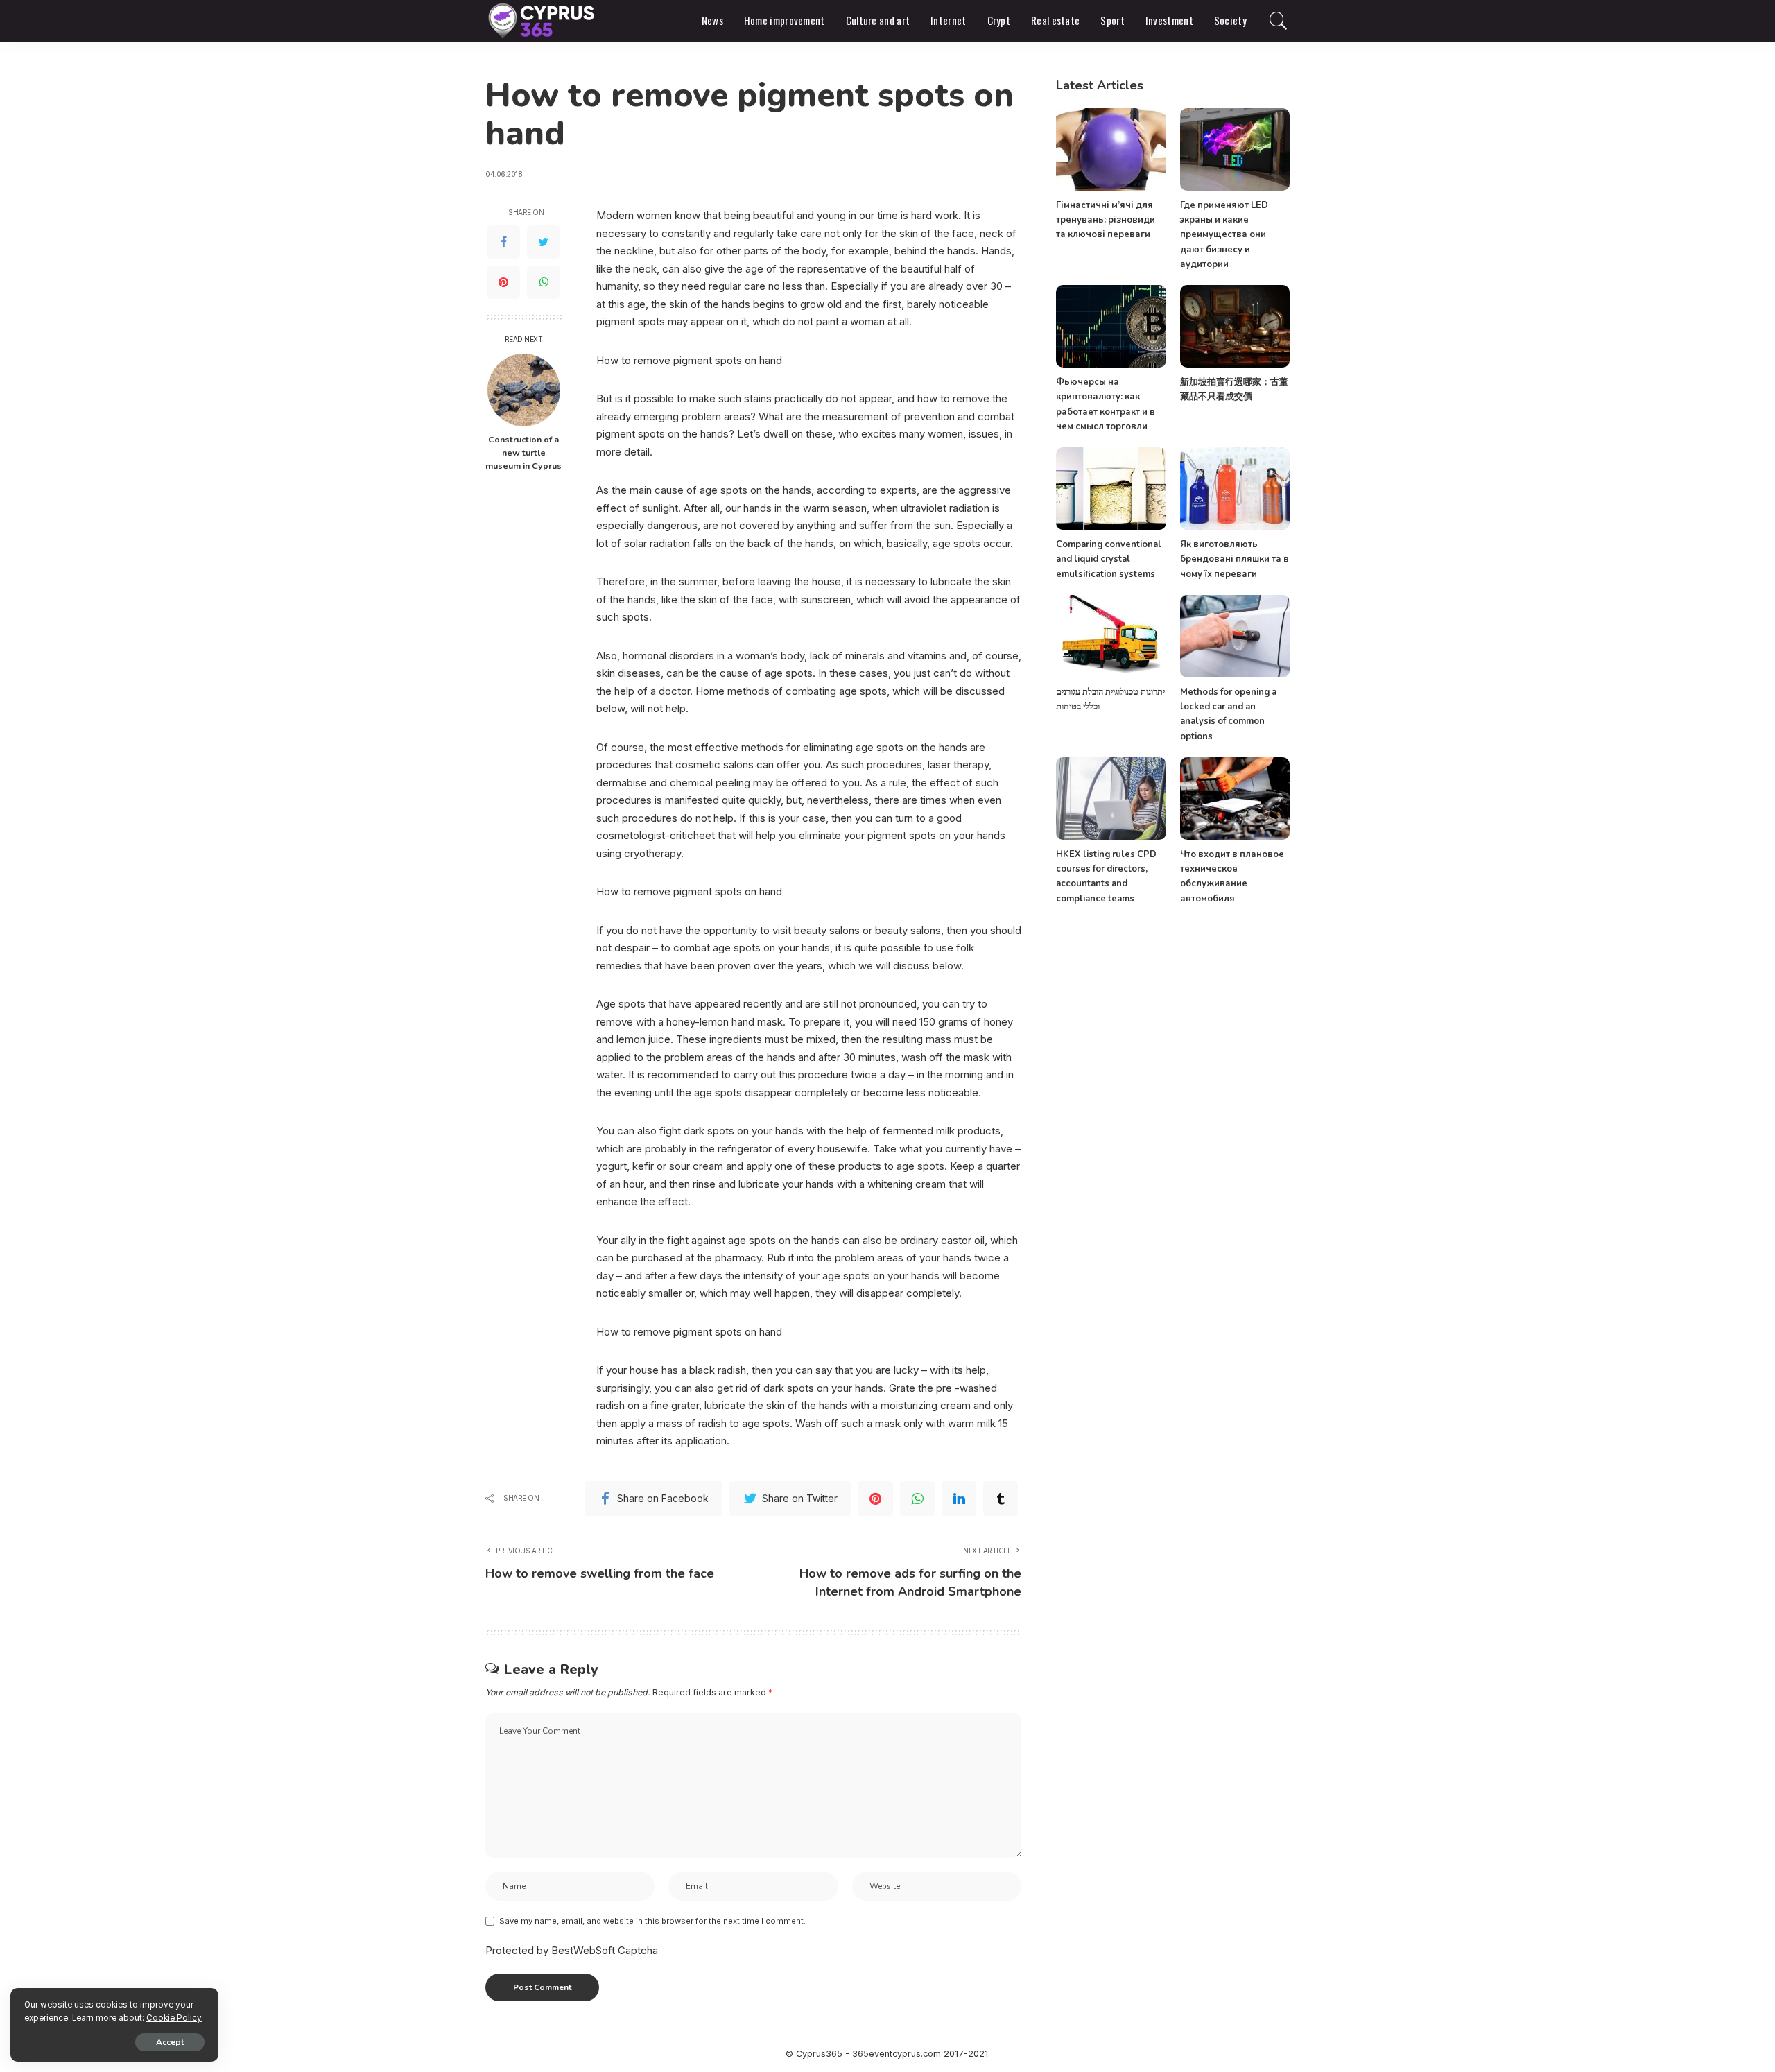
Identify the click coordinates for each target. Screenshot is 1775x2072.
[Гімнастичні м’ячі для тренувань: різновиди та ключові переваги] (1111, 149)
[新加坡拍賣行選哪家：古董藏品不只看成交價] (1235, 326)
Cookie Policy (174, 2018)
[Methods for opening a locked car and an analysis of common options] (1235, 636)
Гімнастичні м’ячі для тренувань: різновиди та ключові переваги (1106, 220)
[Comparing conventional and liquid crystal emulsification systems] (1111, 489)
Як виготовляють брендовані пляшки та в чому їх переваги (1235, 559)
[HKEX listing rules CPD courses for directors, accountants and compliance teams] (1111, 798)
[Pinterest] (503, 282)
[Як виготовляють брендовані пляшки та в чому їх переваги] (1235, 489)
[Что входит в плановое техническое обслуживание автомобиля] (1235, 798)
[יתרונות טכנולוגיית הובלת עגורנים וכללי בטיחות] (1111, 636)
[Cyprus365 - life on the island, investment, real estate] (543, 21)
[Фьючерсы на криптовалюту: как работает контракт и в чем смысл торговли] (1111, 326)
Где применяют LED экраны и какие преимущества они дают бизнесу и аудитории (1224, 235)
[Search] (1279, 21)
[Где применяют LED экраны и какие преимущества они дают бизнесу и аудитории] (1235, 149)
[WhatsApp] (544, 282)
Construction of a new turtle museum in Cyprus (523, 452)
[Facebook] (503, 242)
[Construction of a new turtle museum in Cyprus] (524, 390)
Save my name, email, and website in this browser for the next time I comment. (652, 1921)
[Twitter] (544, 242)
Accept (170, 2042)
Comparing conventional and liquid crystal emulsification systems (1109, 559)
